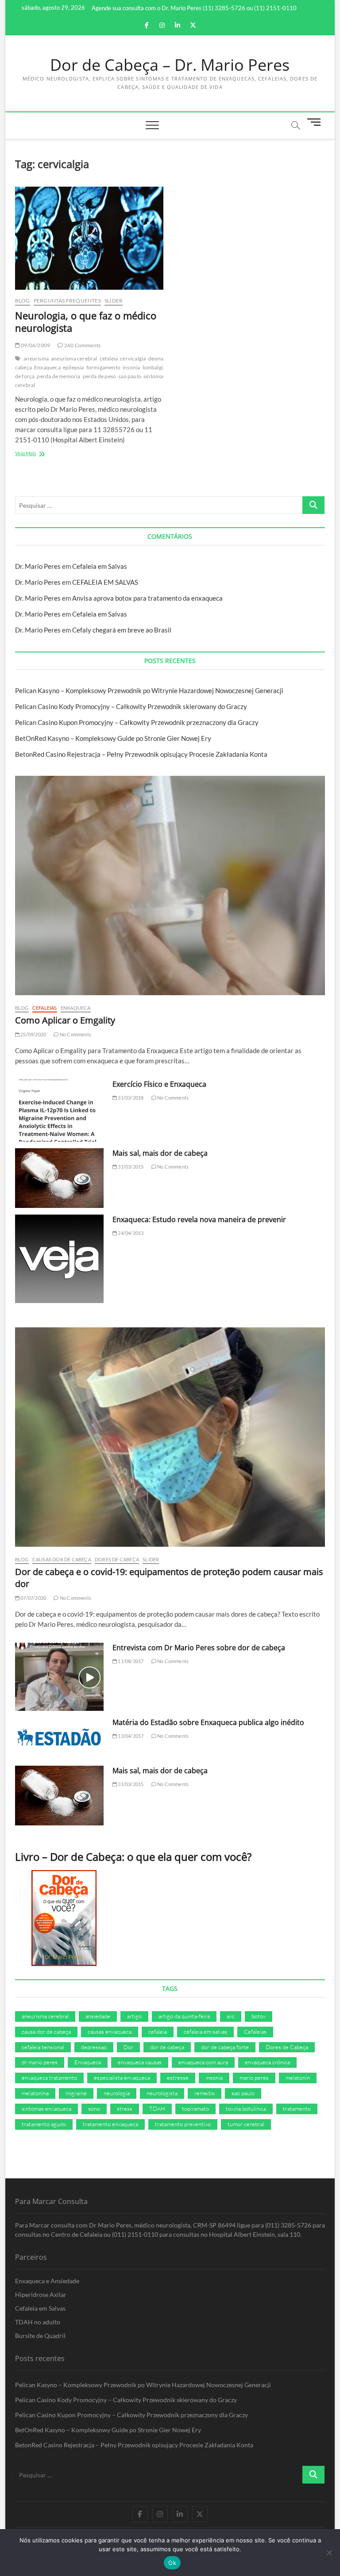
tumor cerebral (246, 2124)
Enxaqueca (47, 367)
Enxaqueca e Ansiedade (47, 2281)
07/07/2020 (33, 1598)
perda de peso (100, 376)
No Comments (75, 1034)
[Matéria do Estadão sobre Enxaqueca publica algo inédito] (59, 1738)
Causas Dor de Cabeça (62, 1559)
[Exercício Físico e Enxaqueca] (59, 1111)
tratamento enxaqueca (110, 2124)
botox (259, 2016)
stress (125, 2108)
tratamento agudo (44, 2124)
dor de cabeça (167, 2047)
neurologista (162, 2093)
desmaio (158, 358)
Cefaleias (45, 1008)
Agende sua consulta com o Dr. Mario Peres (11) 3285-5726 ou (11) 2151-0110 (194, 8)
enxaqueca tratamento (49, 2078)
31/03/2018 (130, 1098)
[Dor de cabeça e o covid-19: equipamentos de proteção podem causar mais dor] (170, 1437)
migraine (76, 2093)
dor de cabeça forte (225, 2047)
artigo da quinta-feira (184, 2016)
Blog (23, 301)
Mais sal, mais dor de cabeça (160, 1153)
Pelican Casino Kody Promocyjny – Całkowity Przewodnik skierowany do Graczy (131, 706)
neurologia (117, 2093)
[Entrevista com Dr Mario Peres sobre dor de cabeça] (59, 1677)
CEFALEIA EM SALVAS (105, 582)
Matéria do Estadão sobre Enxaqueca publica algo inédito (208, 1722)
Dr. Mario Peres (38, 566)
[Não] (329, 2553)
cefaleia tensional (43, 2047)
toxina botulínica (246, 2108)
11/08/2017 (130, 1661)
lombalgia (154, 367)
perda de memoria (58, 376)
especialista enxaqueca (122, 2078)
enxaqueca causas (140, 2062)
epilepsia (73, 367)
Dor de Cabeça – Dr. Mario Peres (170, 65)
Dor (128, 2047)
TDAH (157, 2108)
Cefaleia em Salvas (100, 566)
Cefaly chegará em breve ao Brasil (122, 630)
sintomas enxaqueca (46, 2108)
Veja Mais (39, 454)
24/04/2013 (130, 1233)
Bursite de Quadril (40, 2336)
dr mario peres (40, 2062)
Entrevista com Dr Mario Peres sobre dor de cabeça (199, 1648)
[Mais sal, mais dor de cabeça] (59, 1178)
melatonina (35, 2093)
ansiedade (98, 2016)
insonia (131, 367)
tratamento (297, 2108)
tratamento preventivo (183, 2124)
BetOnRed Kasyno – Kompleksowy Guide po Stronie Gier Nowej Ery (113, 738)
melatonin (298, 2078)
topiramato (195, 2108)
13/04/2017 (130, 1736)
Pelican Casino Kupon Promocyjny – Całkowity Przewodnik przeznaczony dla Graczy (137, 722)
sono (94, 2108)
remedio (205, 2093)
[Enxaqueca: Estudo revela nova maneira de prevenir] (59, 1259)
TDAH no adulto (38, 2322)
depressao (94, 2047)
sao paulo (130, 376)
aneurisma (36, 358)
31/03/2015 (130, 1167)
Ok (172, 2563)
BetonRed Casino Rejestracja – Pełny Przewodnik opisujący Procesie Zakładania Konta (141, 754)
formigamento (103, 367)
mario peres (254, 2078)
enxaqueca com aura (203, 2062)
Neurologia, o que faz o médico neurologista (86, 322)
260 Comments (82, 345)
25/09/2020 (33, 1034)
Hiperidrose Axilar (41, 2294)
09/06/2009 (35, 345)
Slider (114, 301)
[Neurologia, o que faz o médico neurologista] (89, 238)
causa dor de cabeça (46, 2032)
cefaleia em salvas (205, 2032)
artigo (134, 2016)
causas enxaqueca (110, 2032)
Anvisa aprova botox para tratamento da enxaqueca (147, 598)
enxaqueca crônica (267, 2062)
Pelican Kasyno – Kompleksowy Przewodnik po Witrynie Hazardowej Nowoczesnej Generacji (149, 690)
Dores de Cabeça (117, 1559)
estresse (178, 2078)
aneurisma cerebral (74, 358)
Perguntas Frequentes (67, 301)
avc (231, 2016)
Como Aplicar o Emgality (65, 1020)
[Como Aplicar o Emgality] (170, 885)
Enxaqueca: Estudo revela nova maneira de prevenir (199, 1219)
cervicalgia (133, 358)
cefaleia (109, 358)
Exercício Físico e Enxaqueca (159, 1084)
